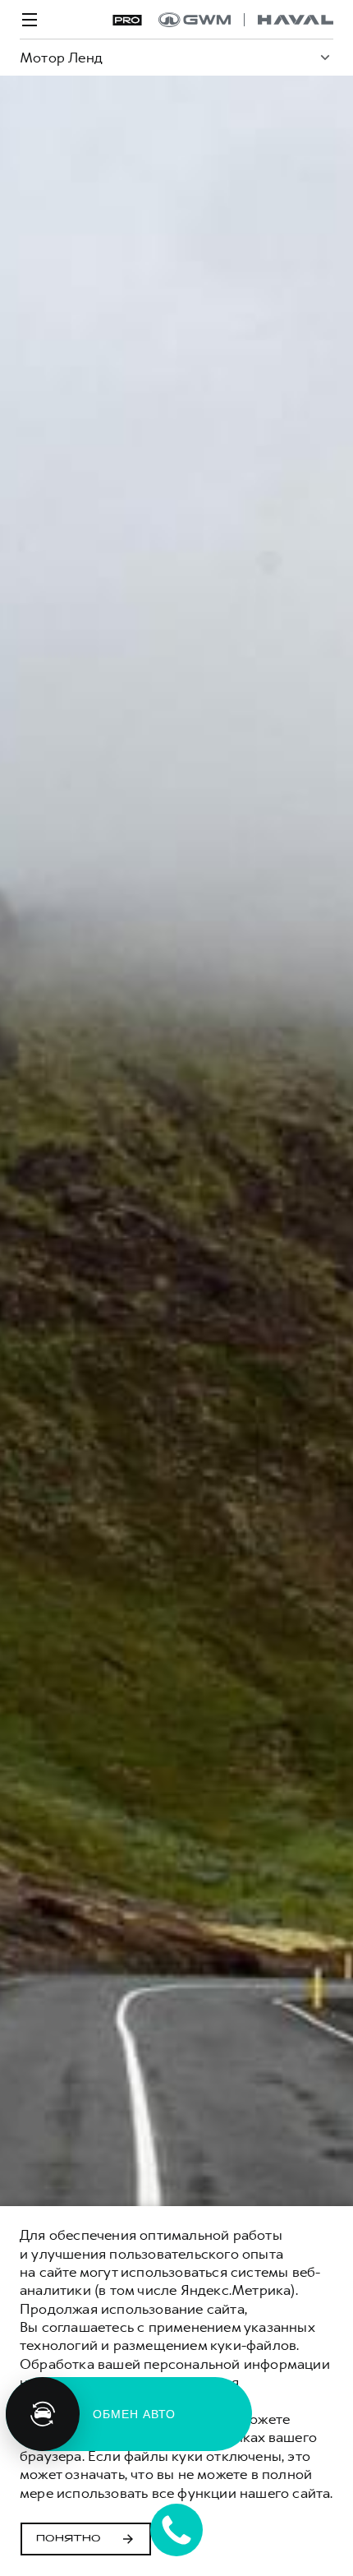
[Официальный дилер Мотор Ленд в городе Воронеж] (246, 20)
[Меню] (30, 20)
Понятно (69, 2539)
